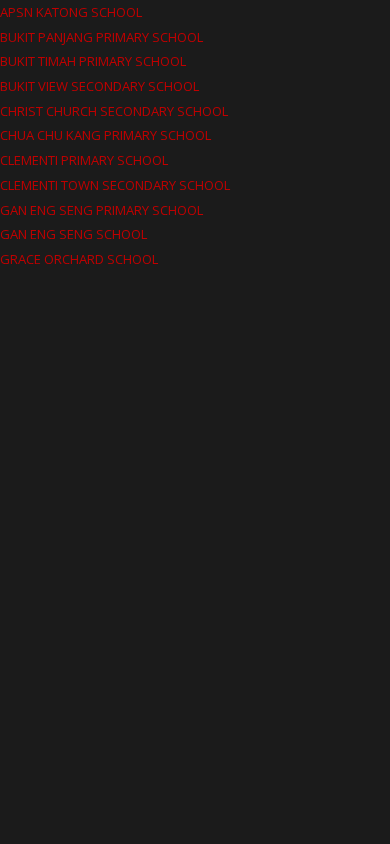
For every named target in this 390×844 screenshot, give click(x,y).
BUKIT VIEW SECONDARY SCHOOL (99, 86)
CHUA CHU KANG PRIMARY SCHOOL (105, 135)
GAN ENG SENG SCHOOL (73, 234)
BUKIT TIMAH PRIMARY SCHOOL (93, 61)
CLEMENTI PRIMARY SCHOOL (84, 160)
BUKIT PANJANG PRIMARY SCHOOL (101, 37)
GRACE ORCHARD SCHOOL (79, 259)
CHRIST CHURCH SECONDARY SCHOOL (114, 111)
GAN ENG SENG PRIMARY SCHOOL (101, 210)
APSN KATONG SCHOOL (71, 12)
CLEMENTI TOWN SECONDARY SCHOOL (115, 185)
